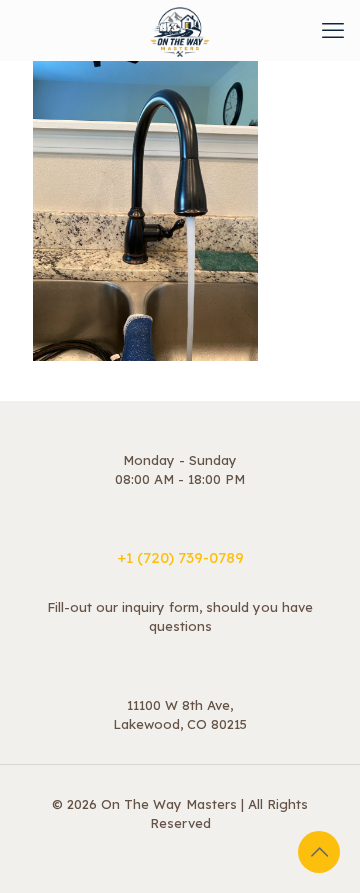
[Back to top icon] (319, 852)
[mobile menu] (333, 30)
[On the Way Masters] (180, 30)
